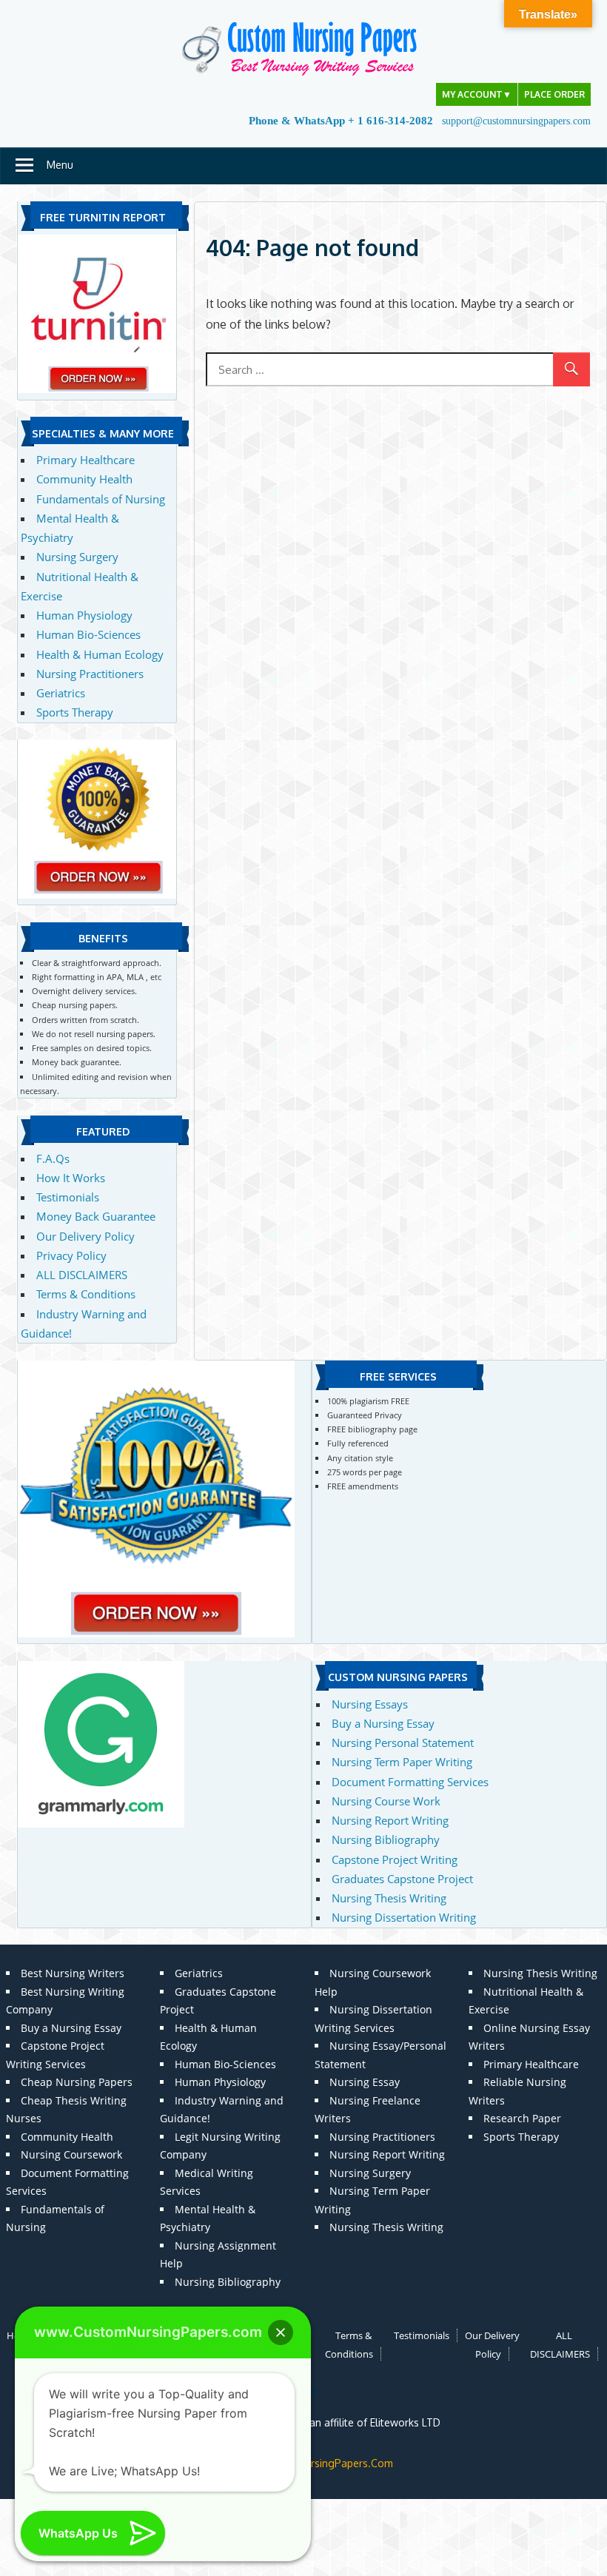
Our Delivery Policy (85, 1236)
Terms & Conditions (86, 1294)
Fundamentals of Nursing (101, 499)
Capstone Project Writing (395, 1859)
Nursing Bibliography (386, 1839)
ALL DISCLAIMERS (82, 1275)
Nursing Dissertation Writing (404, 1917)
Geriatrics (61, 693)
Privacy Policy (71, 1255)
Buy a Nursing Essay (383, 1723)
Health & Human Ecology (100, 654)
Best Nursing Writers (73, 1973)
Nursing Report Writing (390, 1820)
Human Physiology (84, 615)
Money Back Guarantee (96, 1216)
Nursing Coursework (71, 2154)
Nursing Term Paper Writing (402, 1762)
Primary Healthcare (85, 460)
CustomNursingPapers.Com (327, 2463)
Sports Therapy (75, 712)
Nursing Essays (370, 1704)
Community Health (84, 479)
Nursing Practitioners (90, 674)
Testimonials (68, 1197)
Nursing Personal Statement (403, 1743)
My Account (477, 94)
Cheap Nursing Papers (77, 2082)
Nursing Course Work (386, 1801)
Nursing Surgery (77, 557)
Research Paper (522, 2118)
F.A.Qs (53, 1158)
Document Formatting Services (410, 1782)
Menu (60, 165)
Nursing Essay (365, 2082)
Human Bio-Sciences (88, 634)
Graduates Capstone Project (402, 1879)
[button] (281, 2332)
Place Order (554, 94)
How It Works (71, 1178)
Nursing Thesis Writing (389, 1898)
